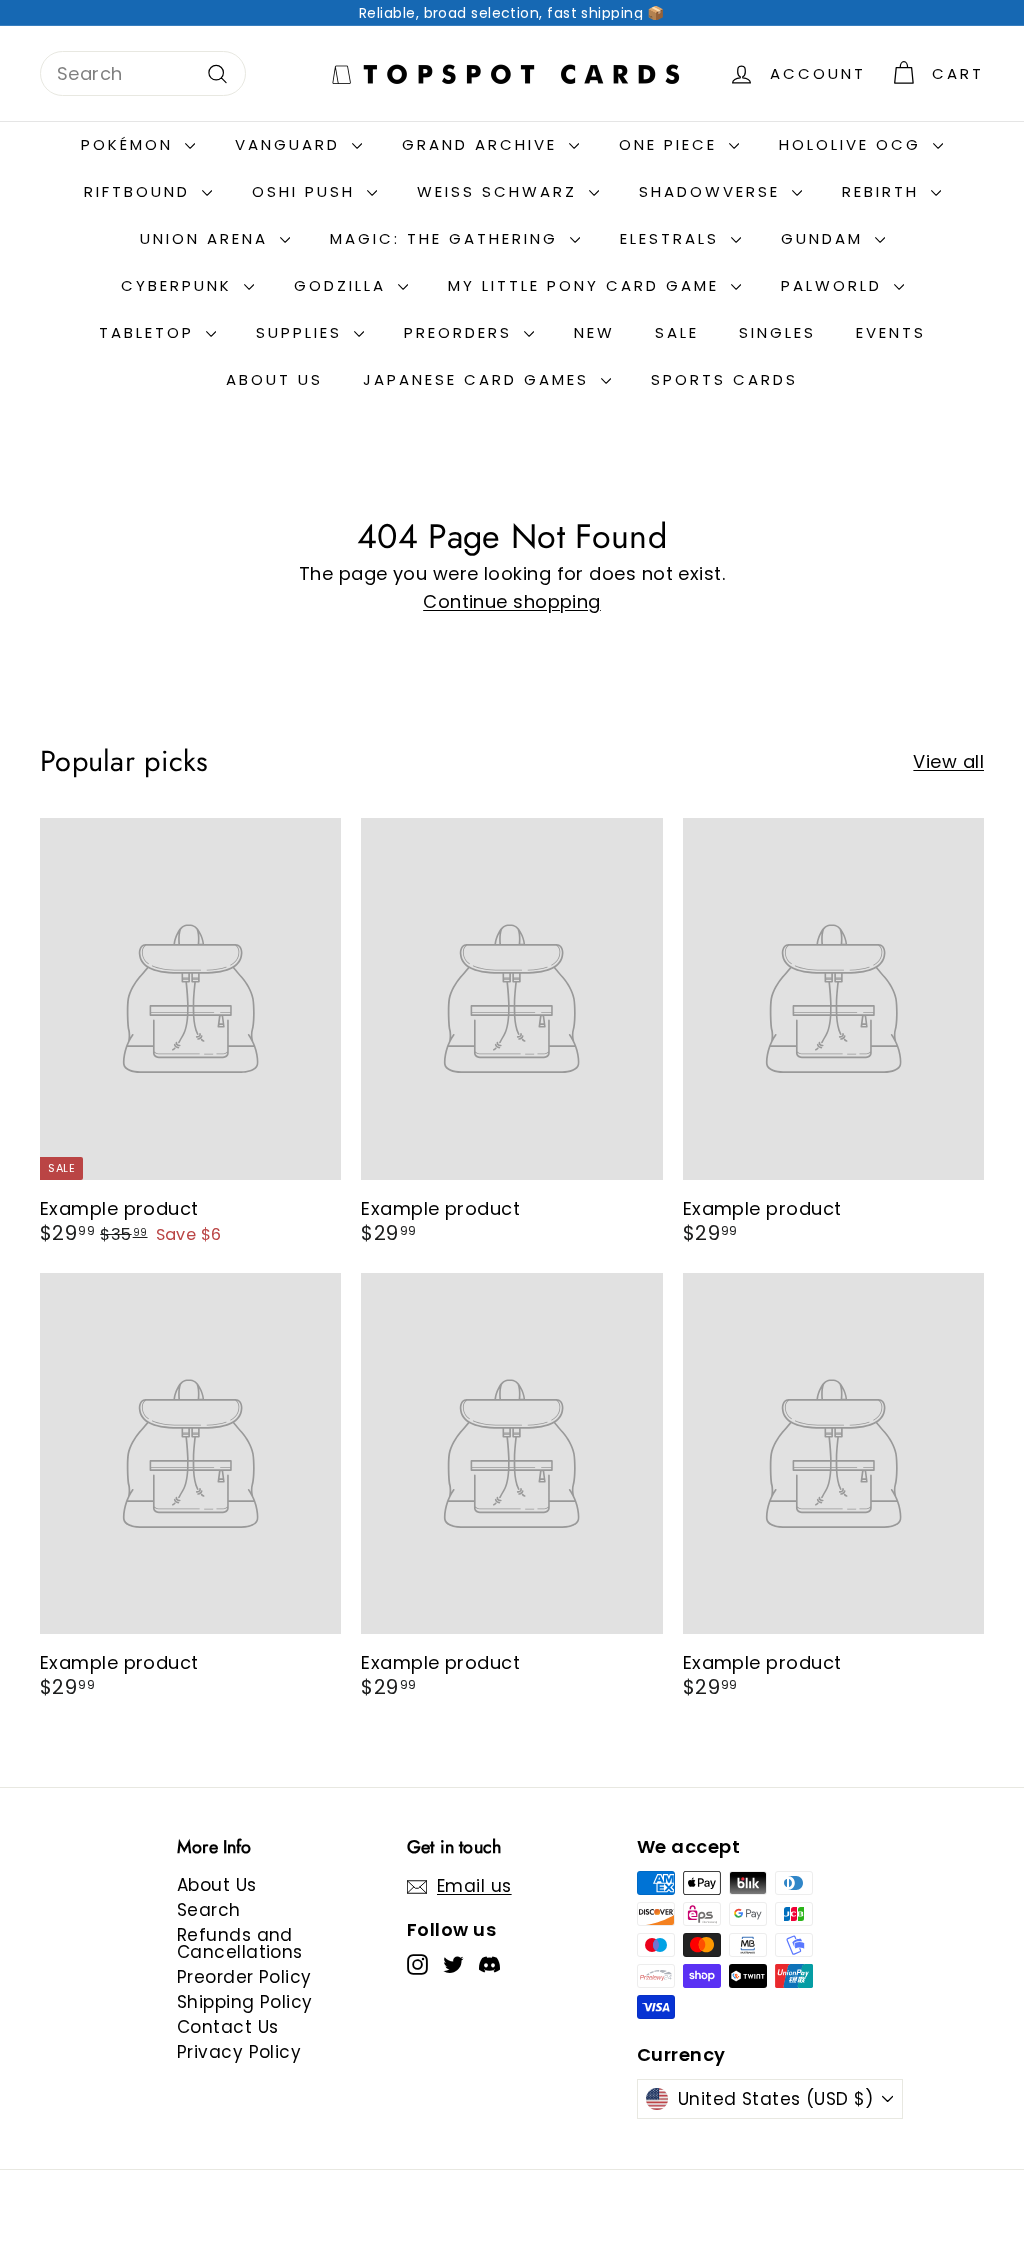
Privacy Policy (239, 2052)
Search (209, 1910)
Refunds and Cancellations (240, 1943)
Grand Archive (483, 144)
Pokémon (130, 144)
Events (891, 332)
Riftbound (140, 191)
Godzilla (343, 285)
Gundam (825, 238)
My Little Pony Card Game (587, 285)
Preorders (461, 332)
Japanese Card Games (479, 379)
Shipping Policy (245, 2002)
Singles (777, 332)
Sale (677, 332)
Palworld (835, 285)
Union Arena (207, 238)
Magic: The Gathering (447, 238)
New (594, 332)
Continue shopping (512, 601)
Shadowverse (713, 191)
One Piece (671, 144)
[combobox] (143, 73)
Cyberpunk (180, 285)
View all (948, 762)
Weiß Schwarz (500, 191)
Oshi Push (307, 191)
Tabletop (150, 332)
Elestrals (673, 238)
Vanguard (291, 144)
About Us (274, 379)
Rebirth (884, 191)
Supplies (302, 332)
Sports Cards (724, 379)
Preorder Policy (244, 1977)
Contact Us (228, 2027)
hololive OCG (853, 144)
